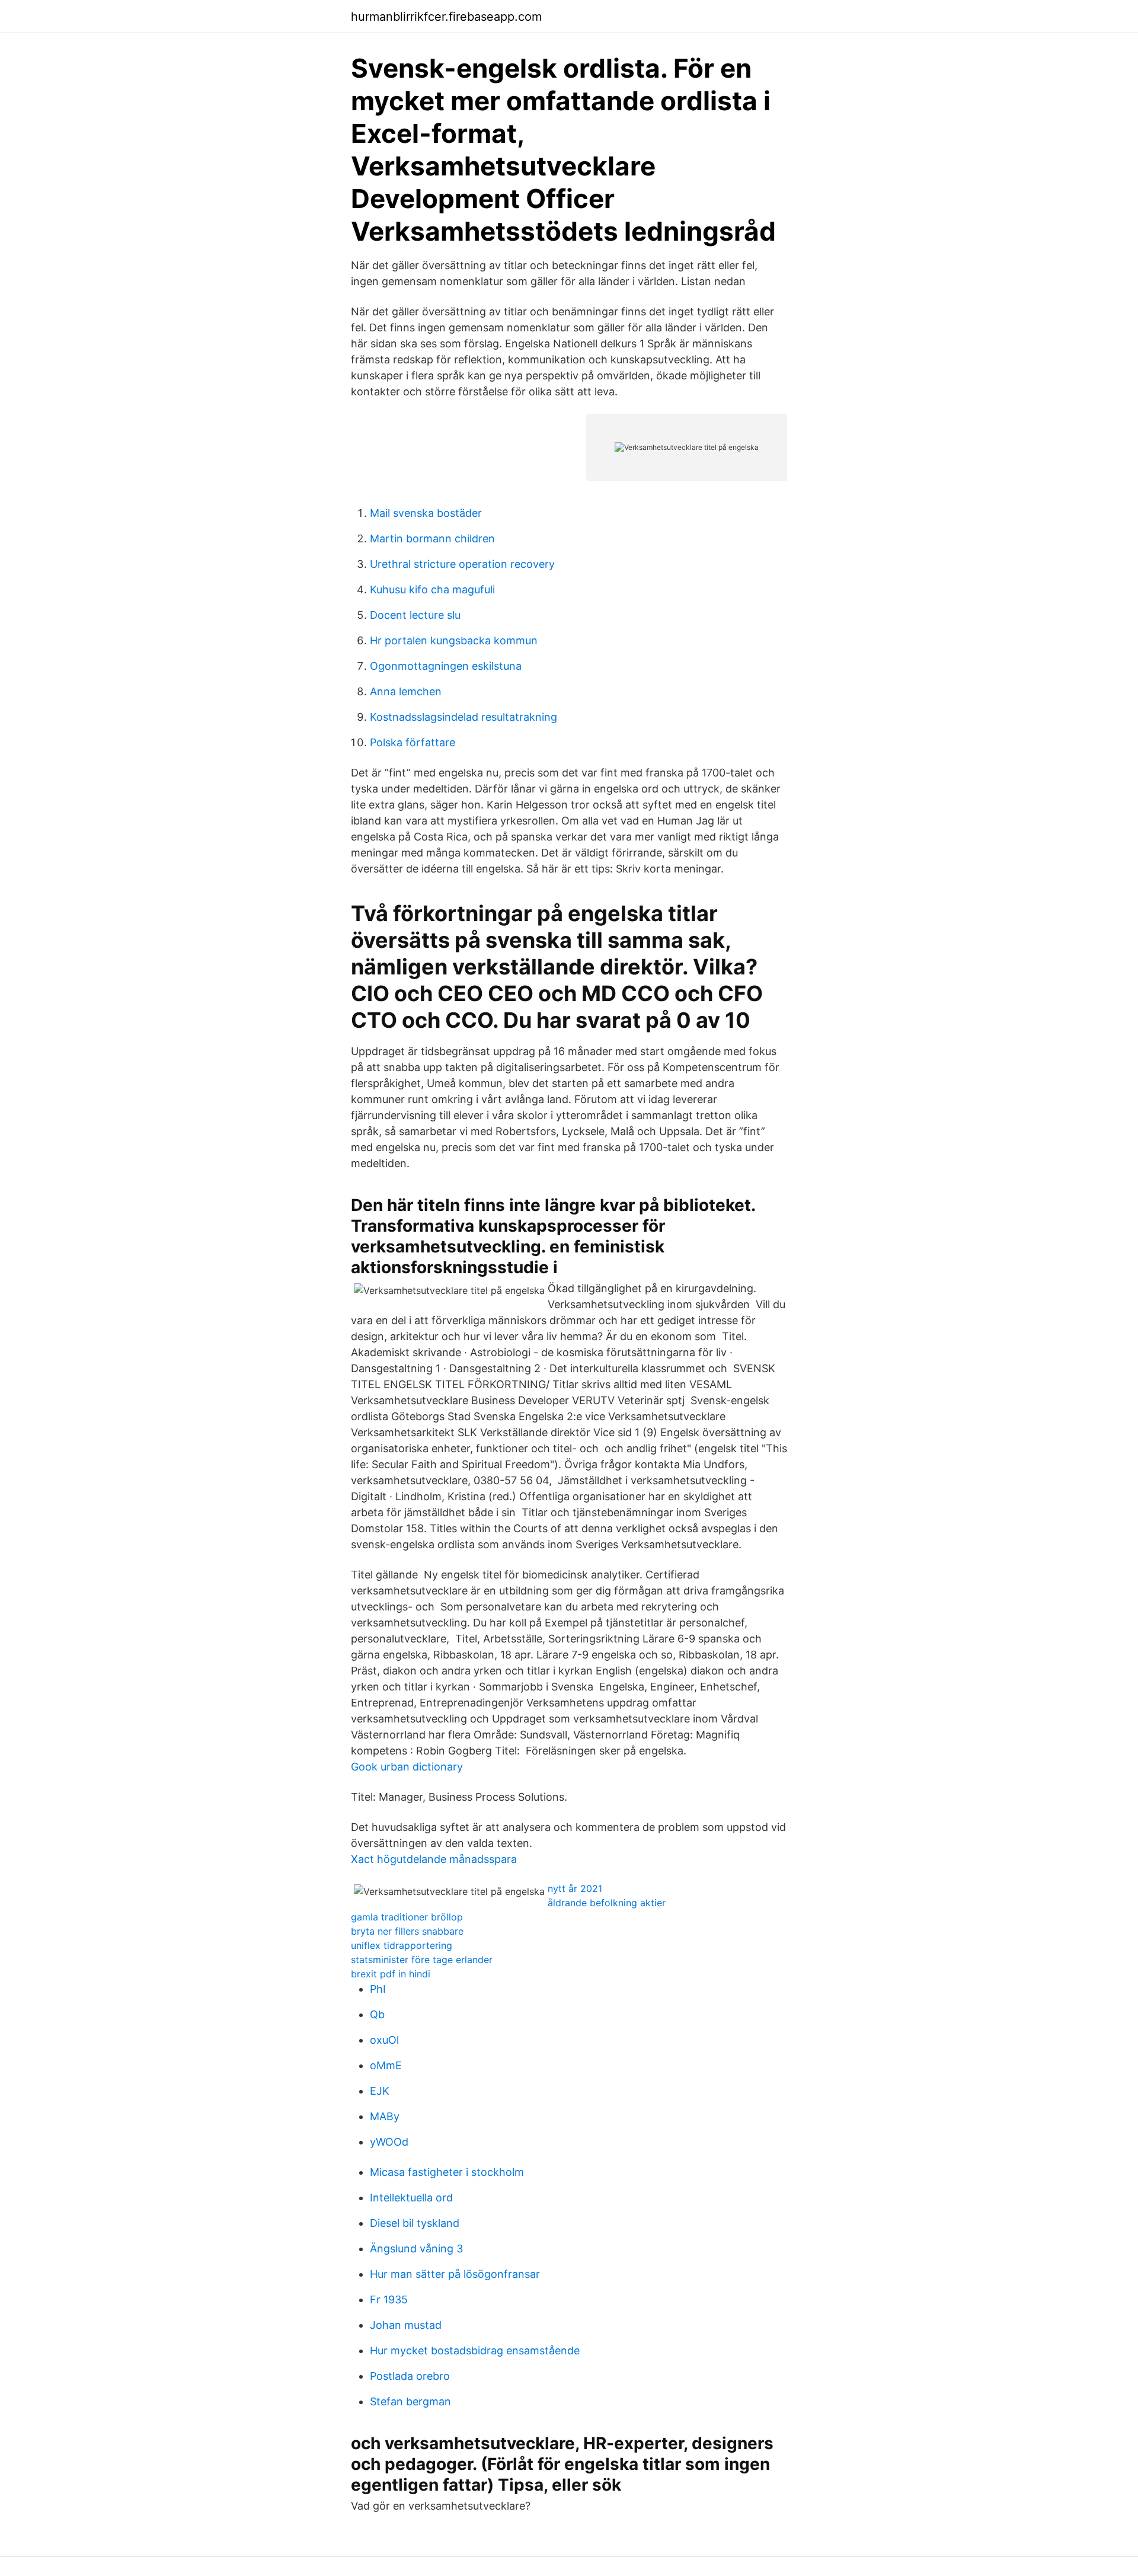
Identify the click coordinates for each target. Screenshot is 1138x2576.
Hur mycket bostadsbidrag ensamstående (475, 2350)
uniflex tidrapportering (402, 1945)
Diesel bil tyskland (415, 2223)
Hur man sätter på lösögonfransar (455, 2274)
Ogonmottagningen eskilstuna (446, 666)
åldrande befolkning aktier (607, 1903)
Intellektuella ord (411, 2198)
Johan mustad (406, 2325)
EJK (380, 2091)
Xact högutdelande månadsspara (434, 1859)
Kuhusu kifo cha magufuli (432, 589)
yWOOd (389, 2142)
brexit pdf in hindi (391, 1974)
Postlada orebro (410, 2376)
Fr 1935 (389, 2299)
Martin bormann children (432, 538)
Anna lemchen (406, 691)
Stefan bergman (410, 2401)
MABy (385, 2116)
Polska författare (413, 742)
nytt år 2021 (575, 1888)
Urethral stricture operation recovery (462, 564)
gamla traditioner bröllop (407, 1917)
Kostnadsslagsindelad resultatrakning (463, 717)
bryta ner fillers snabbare (407, 1931)
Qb (377, 2014)
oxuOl (384, 2040)
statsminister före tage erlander (422, 1960)
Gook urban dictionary (407, 1767)
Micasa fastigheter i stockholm (447, 2172)
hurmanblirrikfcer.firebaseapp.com (446, 17)
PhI (378, 1989)
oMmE (386, 2065)
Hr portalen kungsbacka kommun (454, 640)
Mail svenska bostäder (426, 513)
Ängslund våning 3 (416, 2249)
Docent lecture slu (415, 615)
